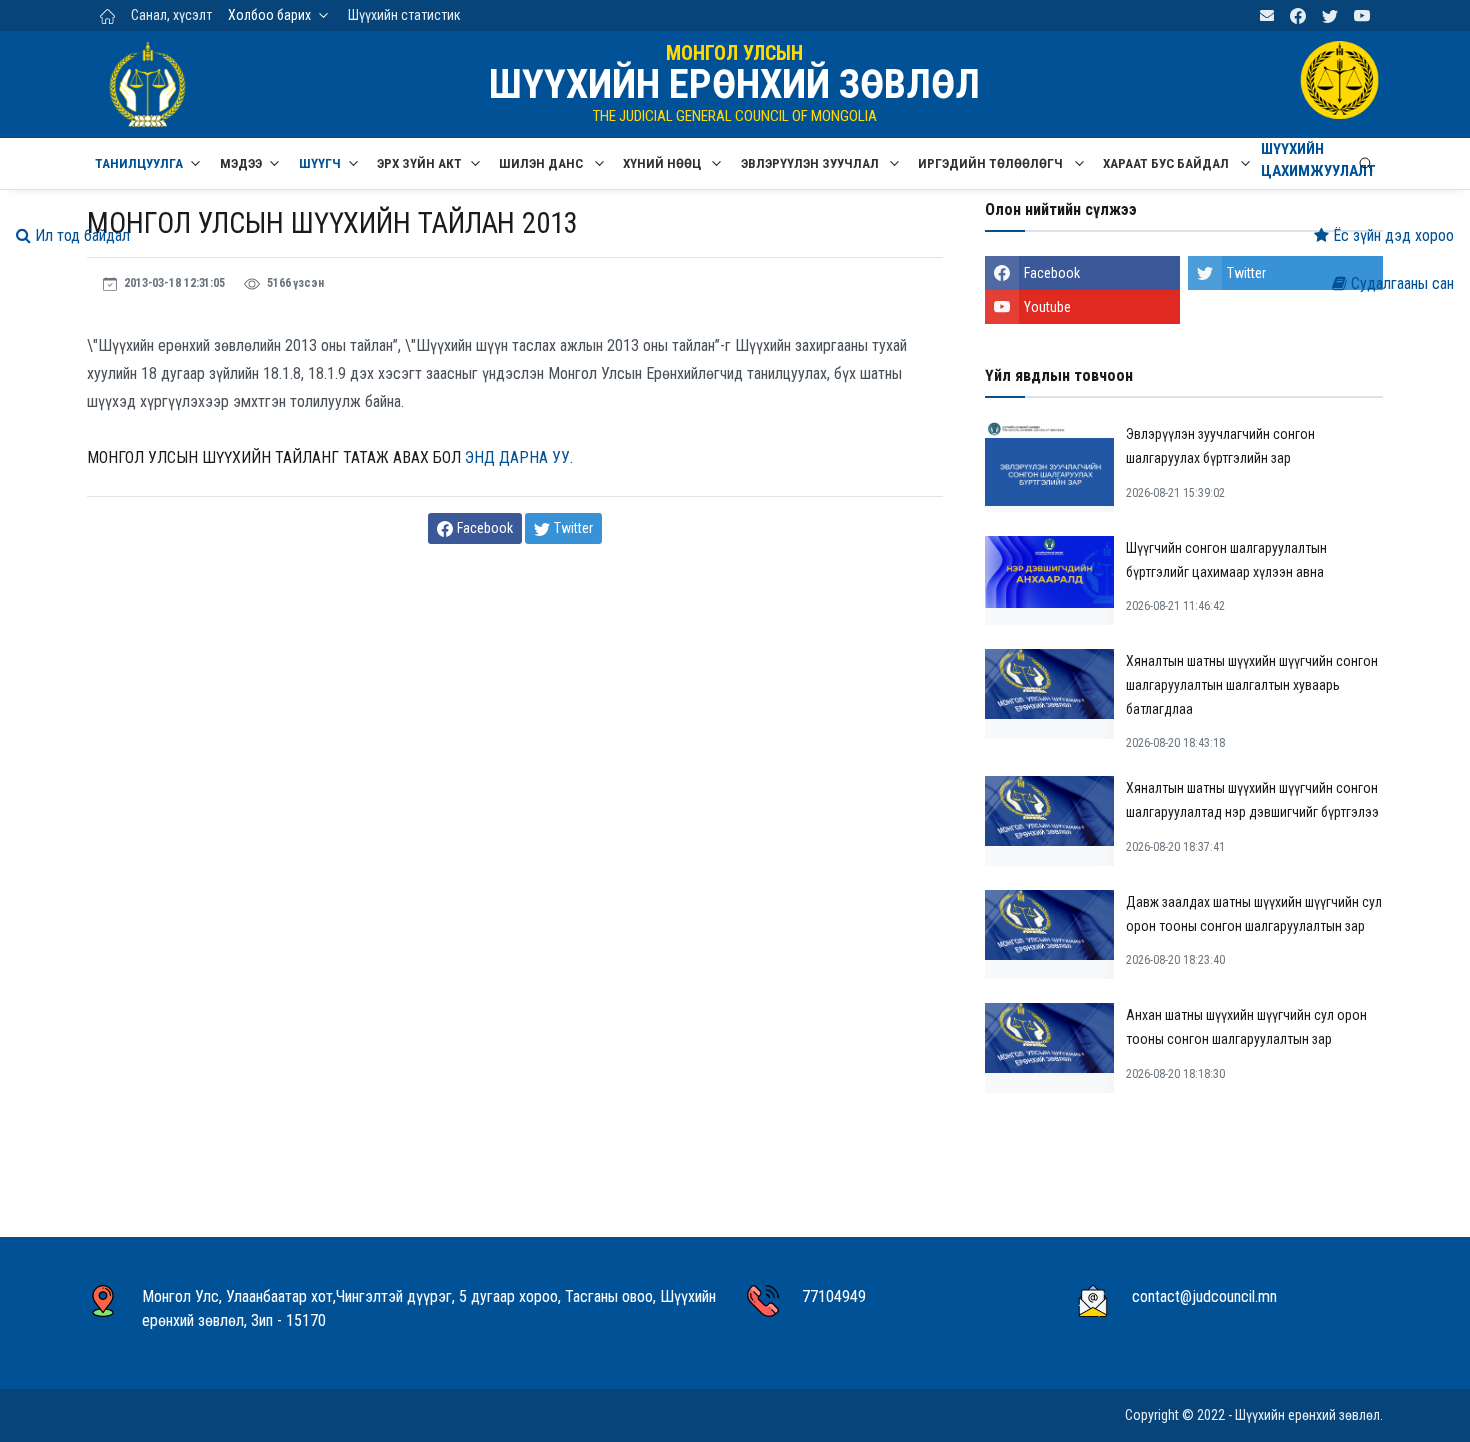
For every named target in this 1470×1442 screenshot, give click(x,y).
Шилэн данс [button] (542, 163)
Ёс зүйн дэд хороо (1391, 235)
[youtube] (1362, 15)
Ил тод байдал (80, 235)
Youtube (1047, 307)
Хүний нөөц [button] (663, 163)
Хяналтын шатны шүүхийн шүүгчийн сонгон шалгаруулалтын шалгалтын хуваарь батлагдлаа (1252, 685)
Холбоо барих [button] (269, 15)
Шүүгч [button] (320, 163)
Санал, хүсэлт (171, 15)
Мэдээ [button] (241, 163)
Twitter (1246, 273)
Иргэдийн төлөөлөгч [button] (992, 163)
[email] (1267, 15)
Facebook (1052, 273)
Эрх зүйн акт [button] (419, 163)
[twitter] (1330, 15)
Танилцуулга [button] (139, 163)
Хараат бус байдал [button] (1167, 163)
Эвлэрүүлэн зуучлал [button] (811, 163)
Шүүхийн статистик (404, 15)
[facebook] (1298, 15)
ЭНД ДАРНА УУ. (519, 457)
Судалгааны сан (1400, 283)
